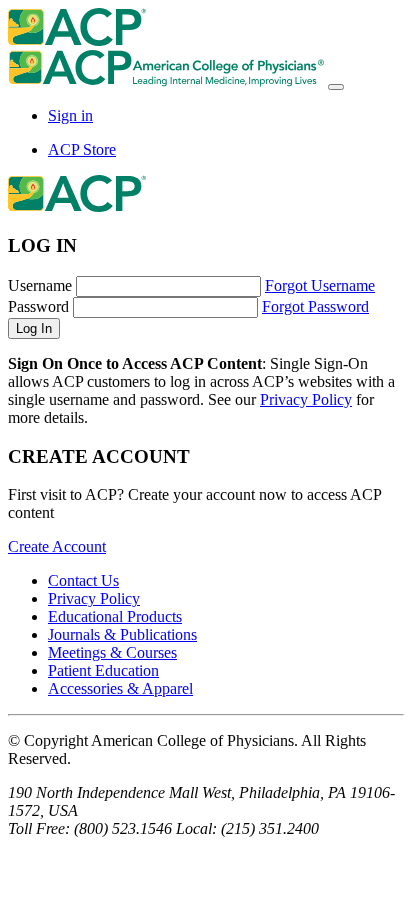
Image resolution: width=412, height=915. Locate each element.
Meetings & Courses (112, 652)
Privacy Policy (306, 399)
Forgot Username (320, 285)
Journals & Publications (122, 634)
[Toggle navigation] (336, 87)
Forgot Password (315, 306)
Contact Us (83, 580)
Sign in (70, 115)
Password (38, 306)
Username (40, 285)
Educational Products (115, 616)
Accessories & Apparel (120, 688)
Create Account (57, 546)
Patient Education (103, 670)
